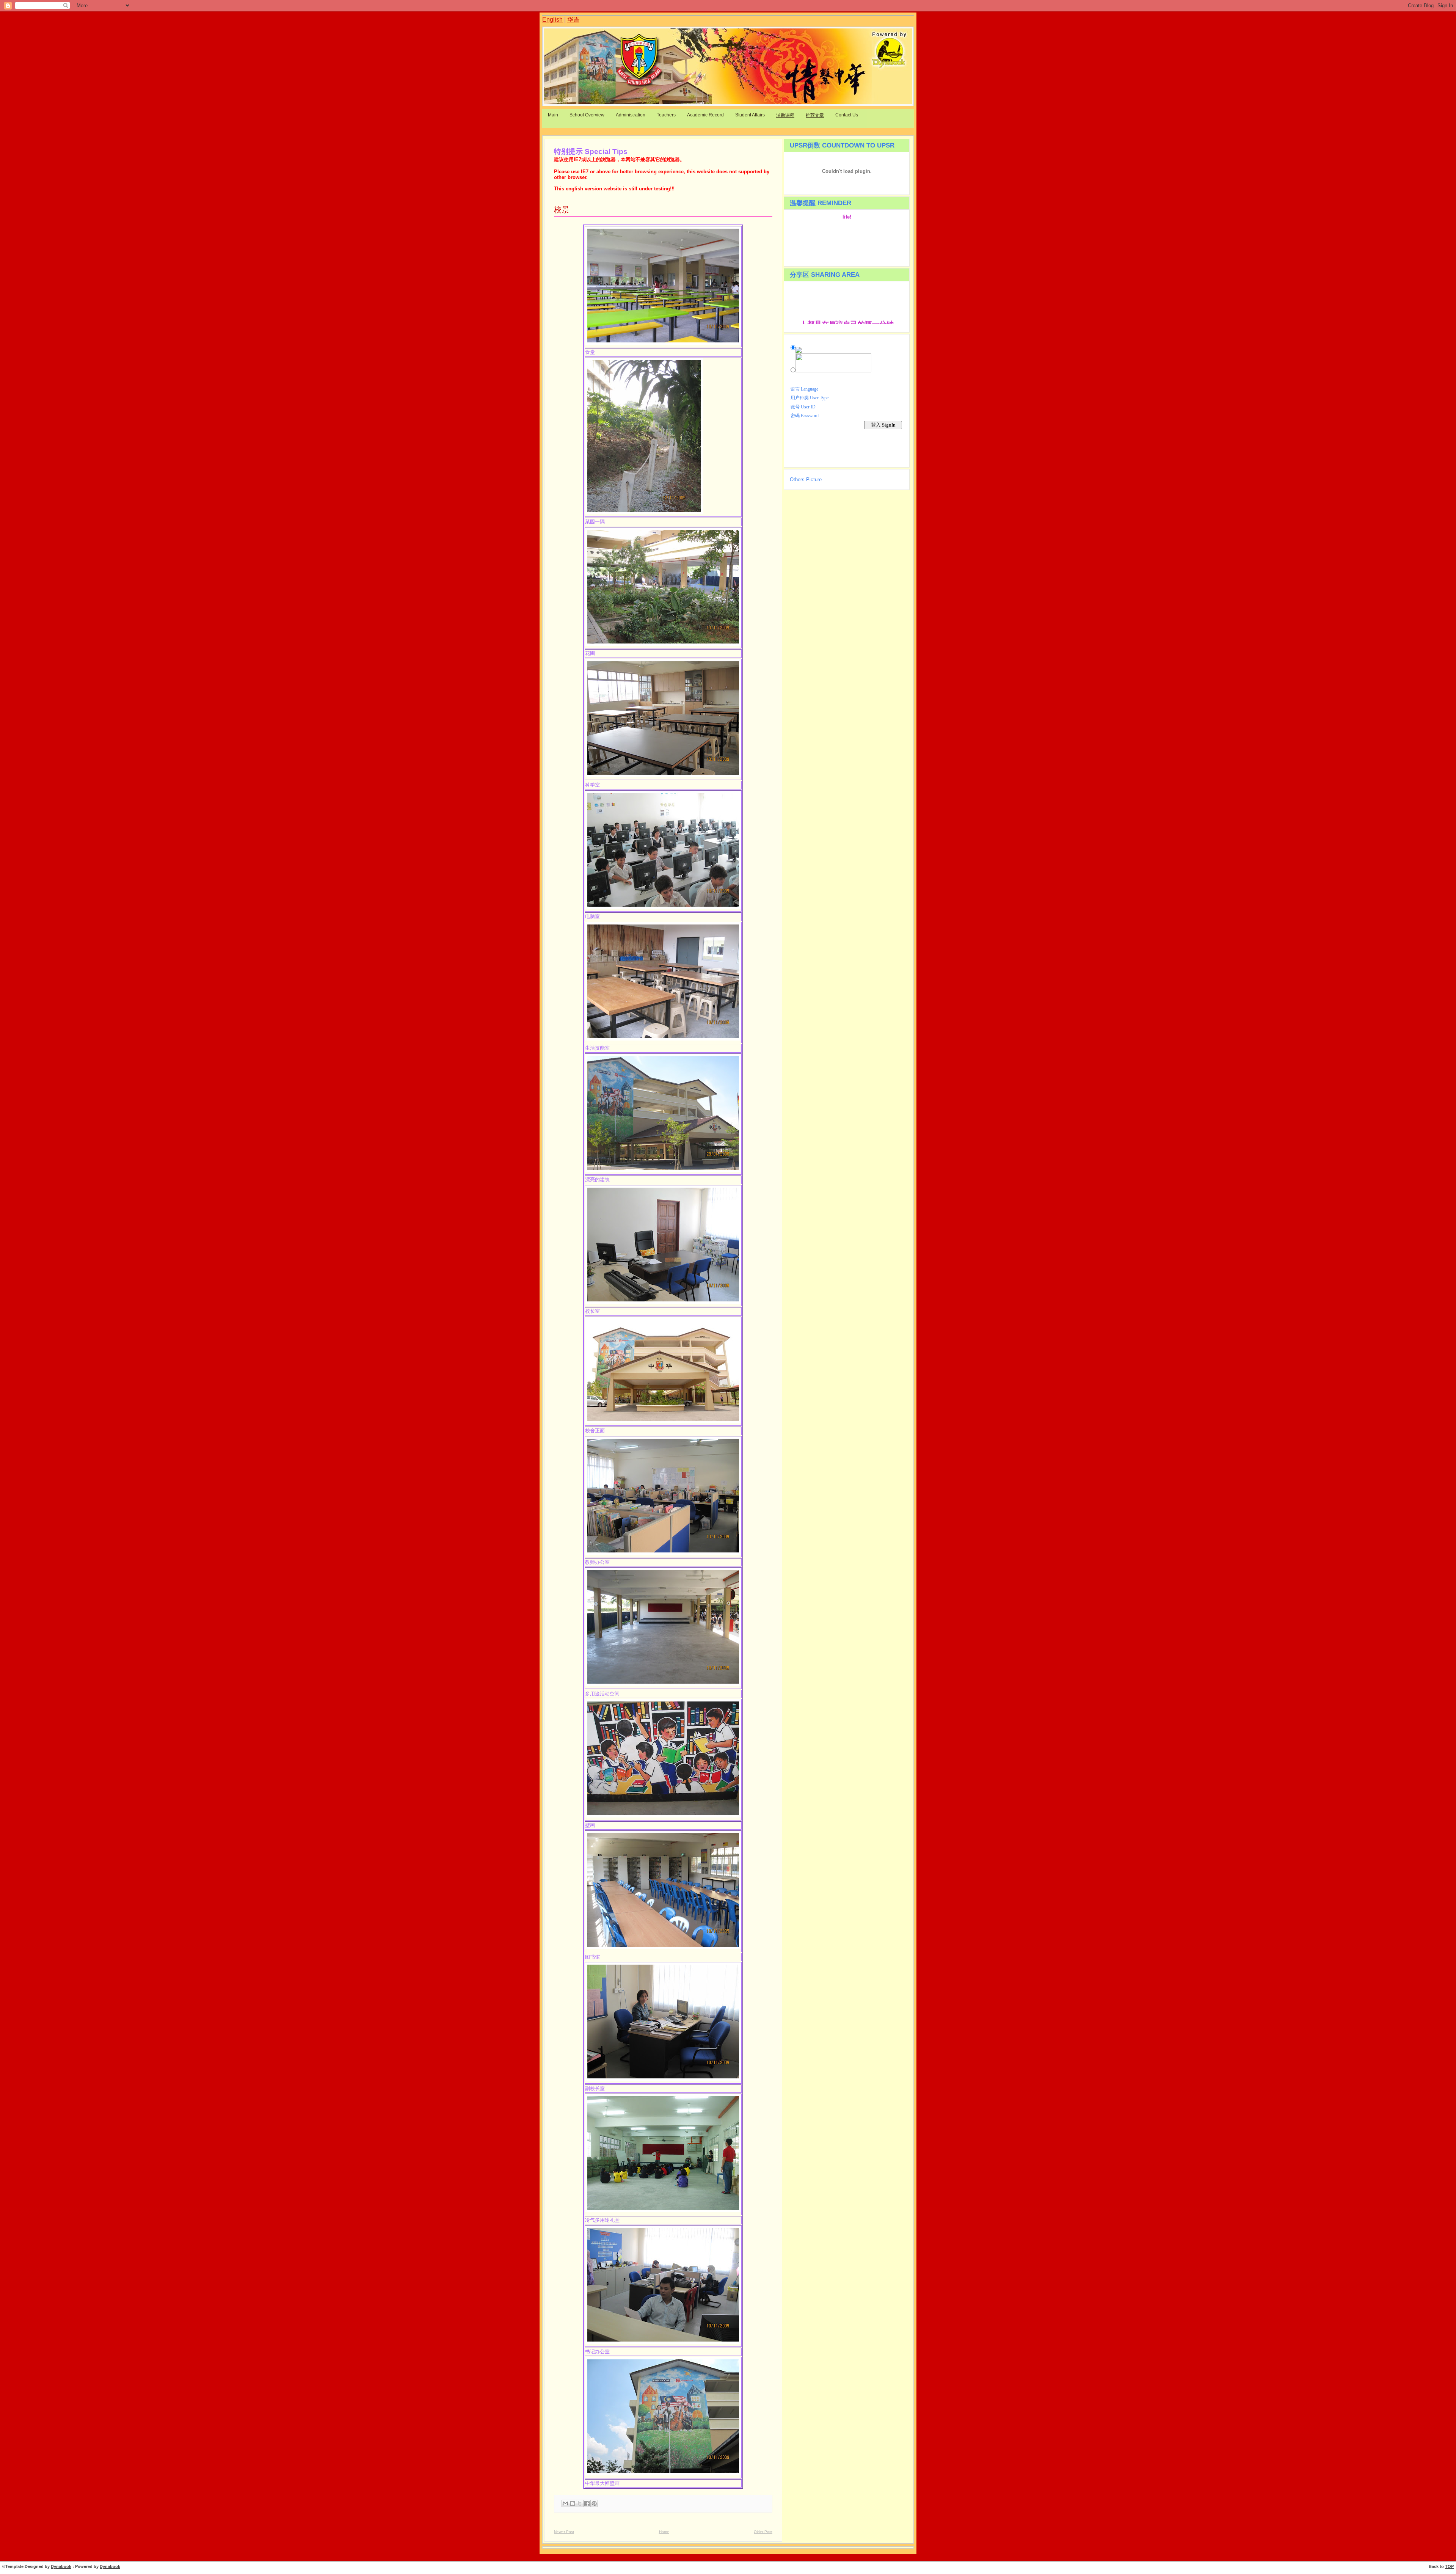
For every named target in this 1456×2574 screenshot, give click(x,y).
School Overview (587, 115)
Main (553, 115)
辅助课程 (785, 115)
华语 (573, 20)
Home (664, 2532)
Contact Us (847, 115)
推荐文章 (815, 115)
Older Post (763, 2532)
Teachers (666, 115)
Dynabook (61, 2566)
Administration (631, 115)
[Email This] (565, 2503)
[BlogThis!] (573, 2503)
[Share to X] (580, 2503)
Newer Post (564, 2532)
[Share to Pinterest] (594, 2503)
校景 (562, 210)
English (552, 20)
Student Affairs (750, 115)
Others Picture (806, 479)
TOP (1449, 2566)
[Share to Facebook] (587, 2503)
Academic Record (705, 115)
